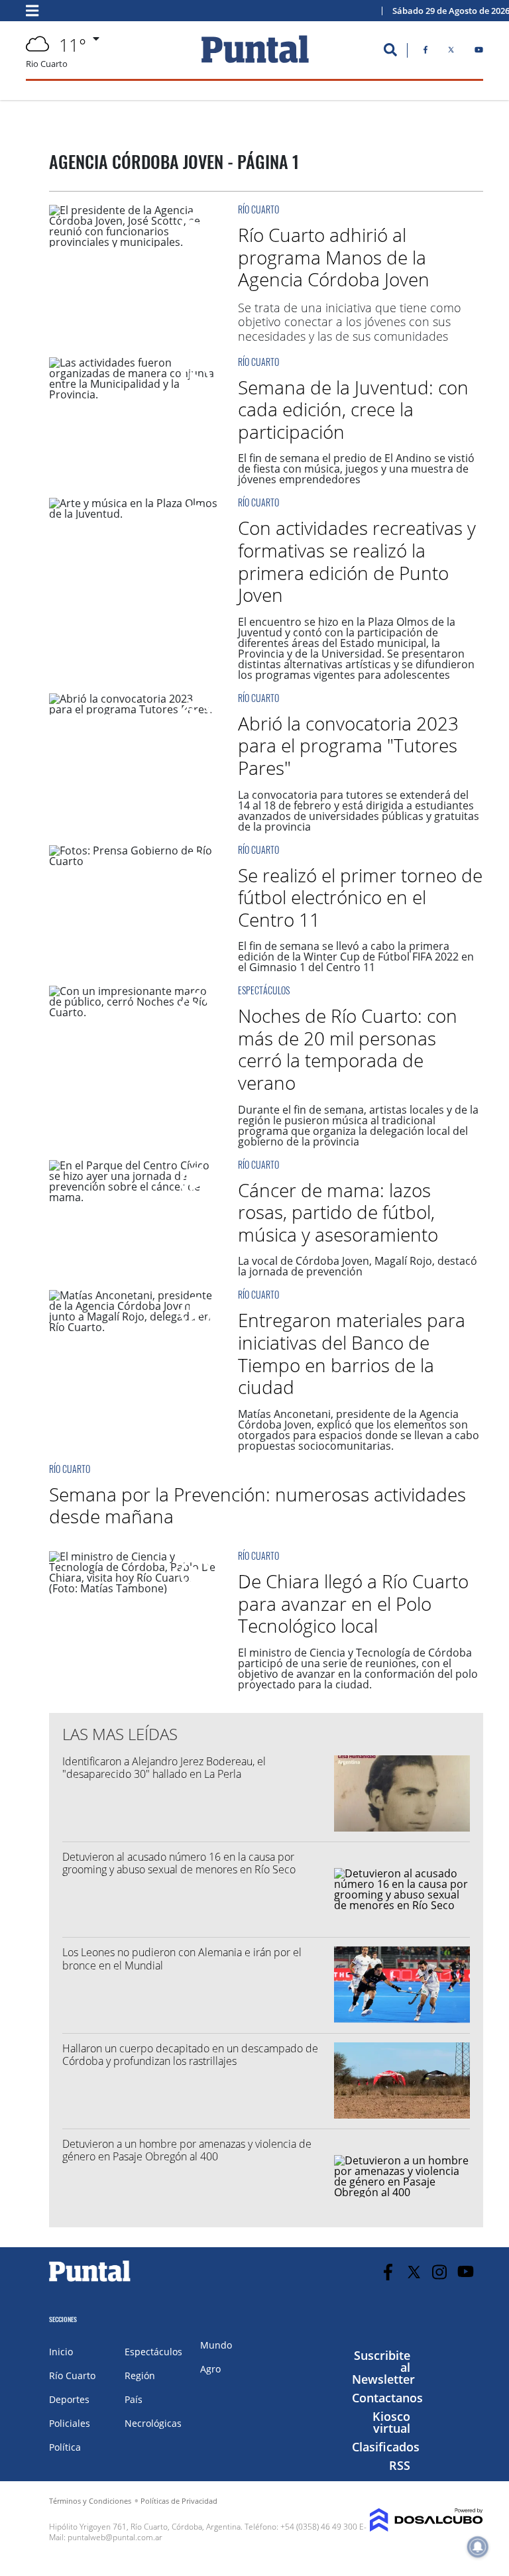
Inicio (61, 2352)
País (134, 2399)
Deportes (69, 2399)
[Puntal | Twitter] (451, 52)
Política (65, 2447)
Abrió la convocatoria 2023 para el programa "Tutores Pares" (348, 745)
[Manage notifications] (478, 2547)
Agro (210, 2369)
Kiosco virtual (391, 2422)
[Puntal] (90, 2281)
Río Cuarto (258, 209)
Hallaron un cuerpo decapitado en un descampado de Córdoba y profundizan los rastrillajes (190, 2055)
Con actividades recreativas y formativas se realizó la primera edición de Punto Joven (357, 561)
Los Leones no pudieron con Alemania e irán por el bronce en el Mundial (182, 1959)
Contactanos (387, 2398)
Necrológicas (153, 2423)
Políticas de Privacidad (179, 2501)
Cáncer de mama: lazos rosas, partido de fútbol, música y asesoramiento (338, 1212)
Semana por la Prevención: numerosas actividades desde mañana (257, 1505)
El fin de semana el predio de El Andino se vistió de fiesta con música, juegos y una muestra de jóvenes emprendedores (356, 469)
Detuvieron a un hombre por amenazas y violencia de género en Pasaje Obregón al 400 (187, 2150)
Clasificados (386, 2447)
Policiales (70, 2423)
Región (140, 2375)
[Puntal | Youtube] (479, 52)
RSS (400, 2465)
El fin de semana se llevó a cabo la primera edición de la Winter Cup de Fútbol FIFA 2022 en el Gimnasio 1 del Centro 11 (356, 957)
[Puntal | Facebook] (425, 52)
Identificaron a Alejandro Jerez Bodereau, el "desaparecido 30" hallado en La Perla (164, 1768)
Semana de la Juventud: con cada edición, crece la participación (353, 409)
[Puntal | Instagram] (440, 2272)
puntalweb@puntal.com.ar (115, 2537)
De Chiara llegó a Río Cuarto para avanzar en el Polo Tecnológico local (353, 1603)
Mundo (216, 2345)
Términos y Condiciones (90, 2501)
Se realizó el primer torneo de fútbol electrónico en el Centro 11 (360, 897)
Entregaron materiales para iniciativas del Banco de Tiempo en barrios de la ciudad (352, 1353)
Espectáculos (264, 990)
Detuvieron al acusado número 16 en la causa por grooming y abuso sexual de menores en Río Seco (179, 1863)
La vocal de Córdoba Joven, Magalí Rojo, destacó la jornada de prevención (358, 1266)
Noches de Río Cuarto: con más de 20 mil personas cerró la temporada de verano (348, 1049)
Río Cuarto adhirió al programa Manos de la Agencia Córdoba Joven (334, 257)
